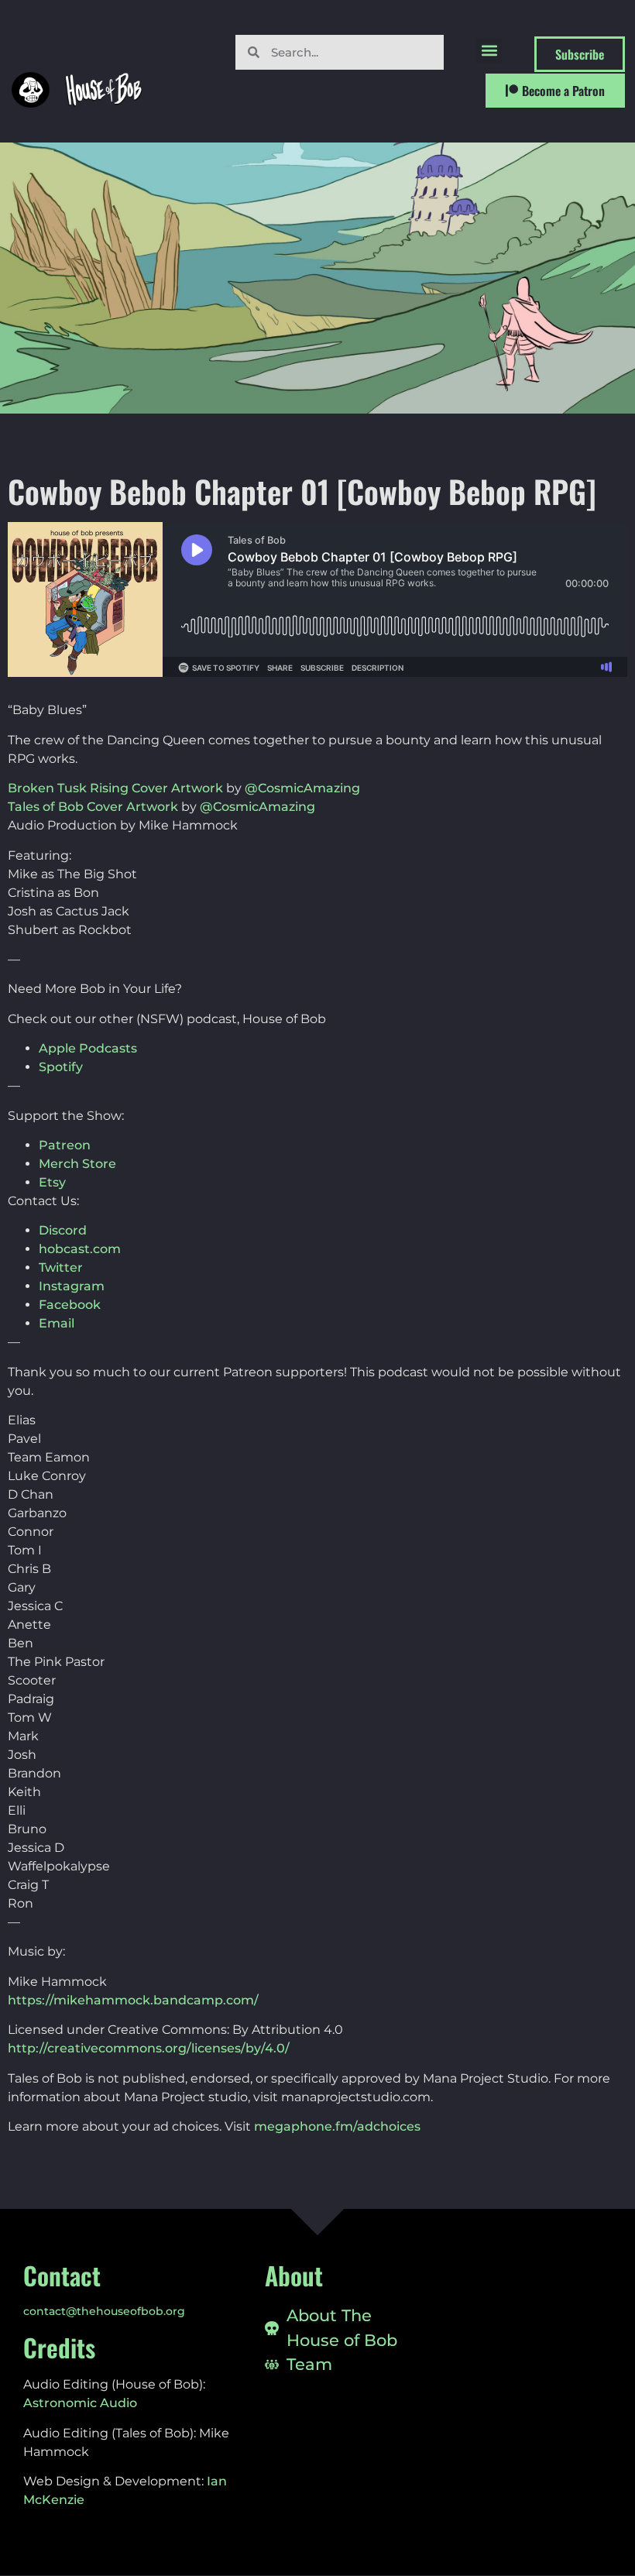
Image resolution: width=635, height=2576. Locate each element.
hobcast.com (80, 1249)
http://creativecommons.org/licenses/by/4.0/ (149, 2048)
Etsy (52, 1182)
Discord (63, 1230)
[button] (489, 51)
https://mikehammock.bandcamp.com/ (133, 2000)
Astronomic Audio (80, 2403)
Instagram (72, 1286)
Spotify (61, 1067)
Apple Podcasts (88, 1048)
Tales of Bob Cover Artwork (93, 807)
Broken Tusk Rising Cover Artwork (115, 788)
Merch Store (77, 1164)
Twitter (61, 1267)
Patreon (65, 1145)
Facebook (70, 1305)
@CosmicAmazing (302, 788)
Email (57, 1323)
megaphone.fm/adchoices (337, 2126)
